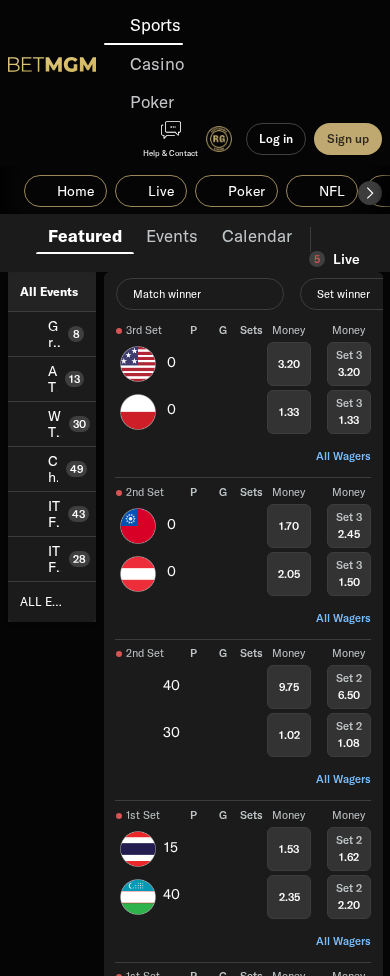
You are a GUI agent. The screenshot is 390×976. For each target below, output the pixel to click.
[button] (370, 193)
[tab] (85, 234)
